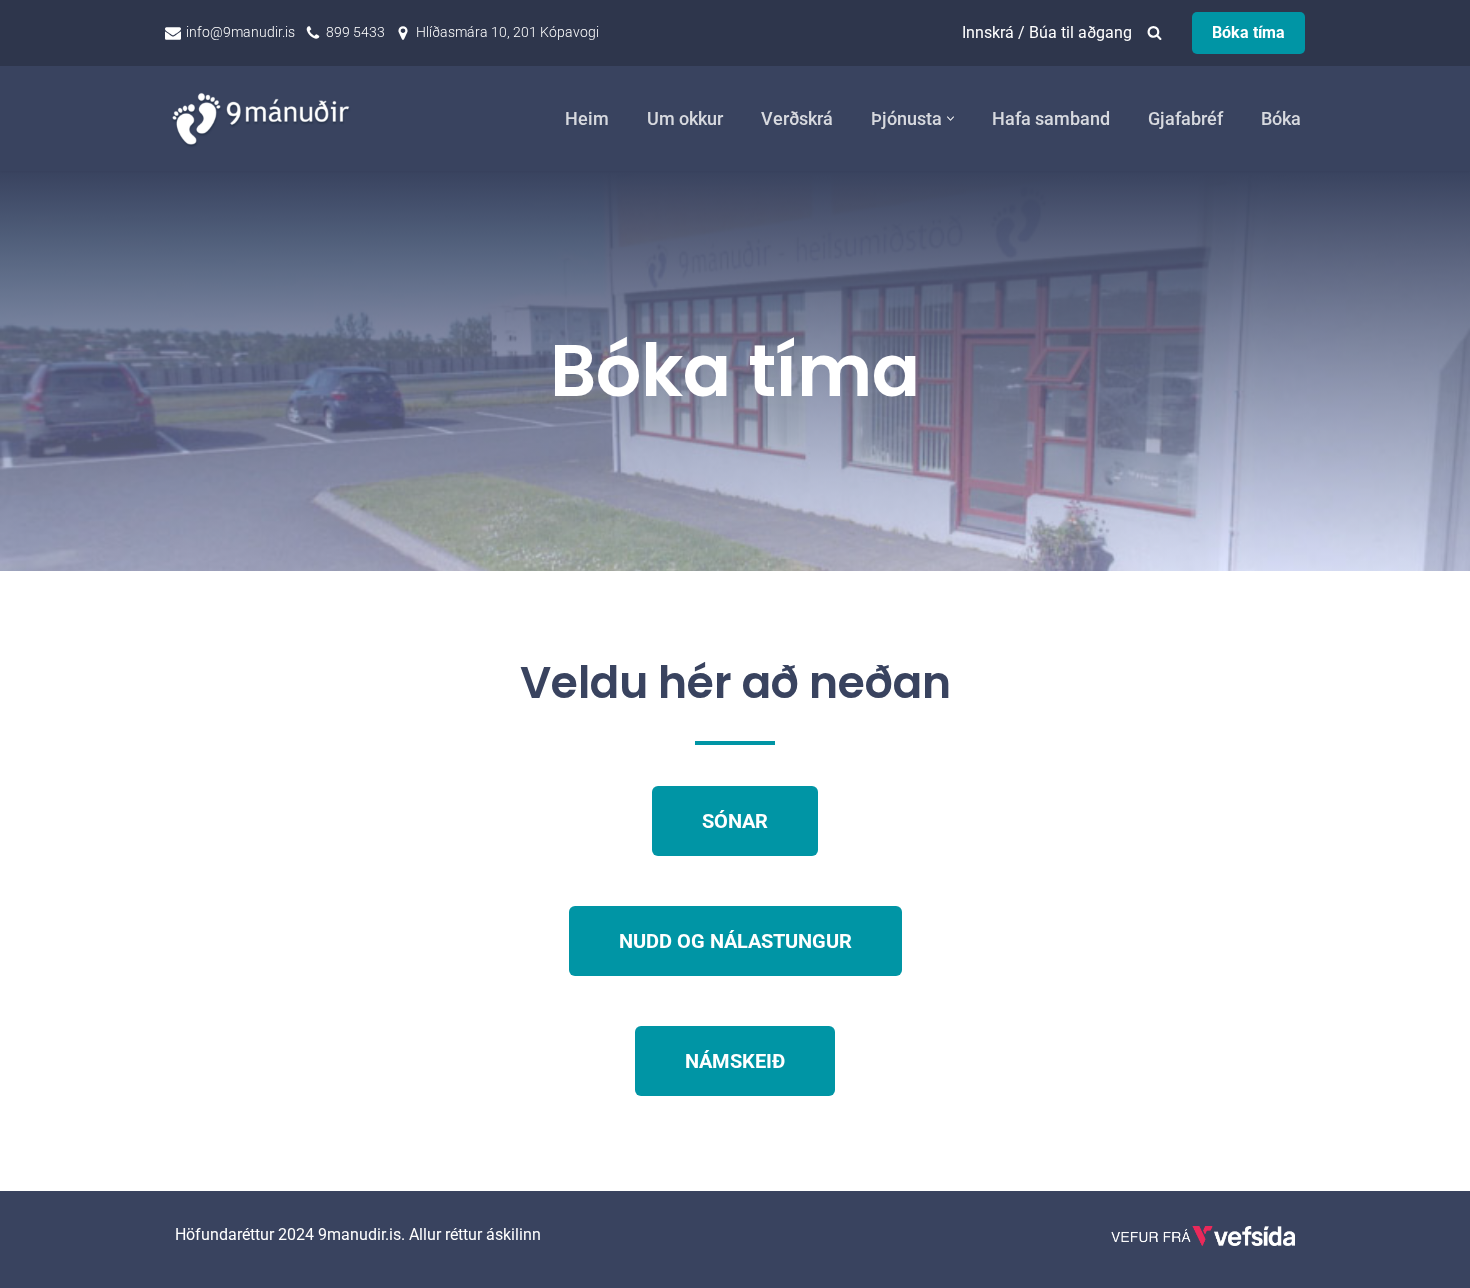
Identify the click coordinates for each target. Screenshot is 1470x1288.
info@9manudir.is (240, 32)
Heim (587, 119)
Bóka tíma (1248, 32)
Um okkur (685, 119)
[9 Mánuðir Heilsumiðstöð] (265, 118)
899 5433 (355, 32)
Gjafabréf (1185, 119)
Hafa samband (1051, 119)
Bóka (1281, 119)
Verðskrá (797, 119)
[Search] (1154, 32)
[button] (950, 118)
